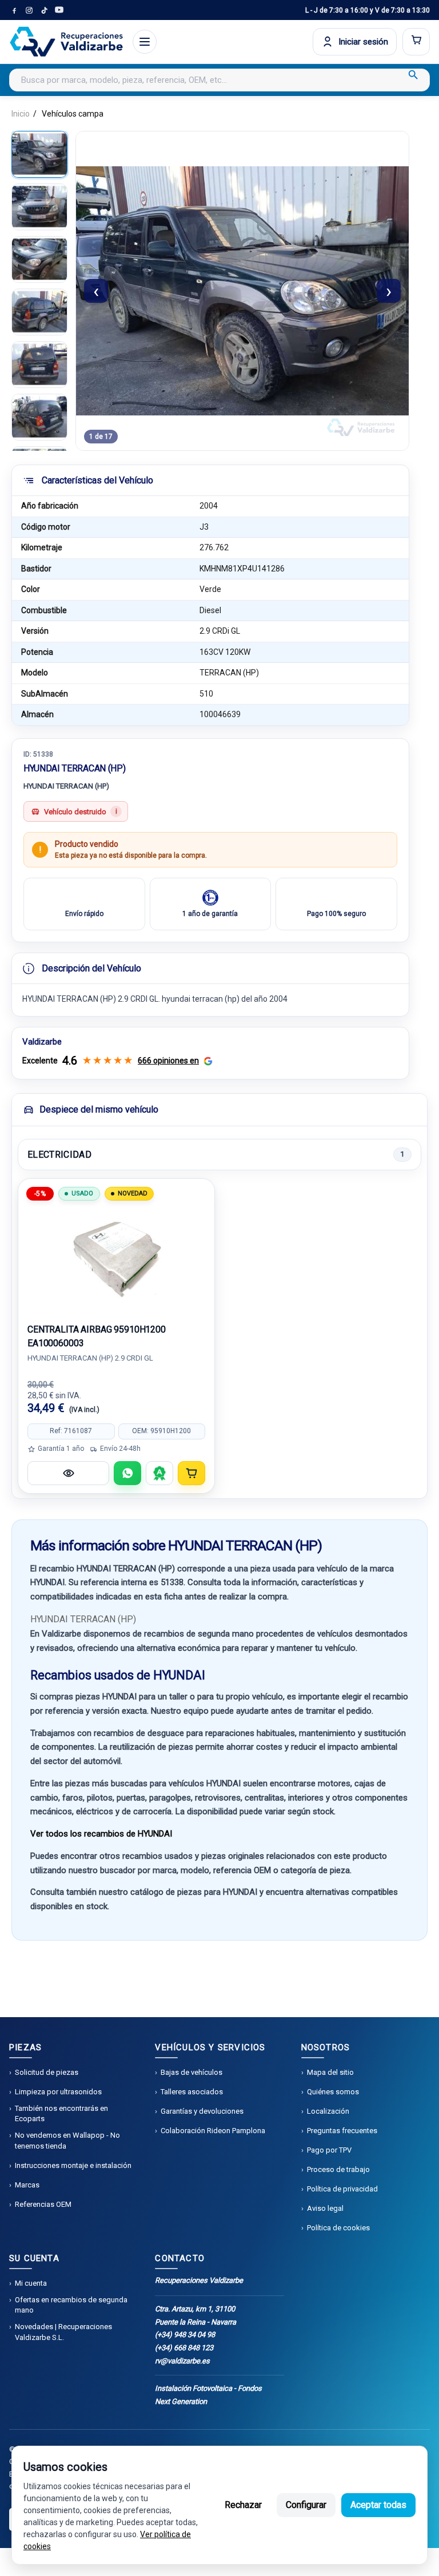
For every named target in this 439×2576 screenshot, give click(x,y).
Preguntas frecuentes (342, 2131)
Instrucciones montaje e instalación (73, 2165)
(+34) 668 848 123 (184, 2348)
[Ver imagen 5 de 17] (39, 365)
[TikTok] (44, 10)
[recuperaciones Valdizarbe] (66, 42)
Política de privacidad (342, 2189)
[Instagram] (29, 10)
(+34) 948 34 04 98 (185, 2335)
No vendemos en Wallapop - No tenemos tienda (67, 2140)
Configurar (306, 2505)
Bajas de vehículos (191, 2072)
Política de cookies (338, 2228)
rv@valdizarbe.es (182, 2361)
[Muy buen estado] (159, 1473)
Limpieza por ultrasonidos (58, 2092)
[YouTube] (59, 10)
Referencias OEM (43, 2204)
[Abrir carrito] (416, 42)
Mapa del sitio (330, 2072)
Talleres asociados (192, 2092)
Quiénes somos (333, 2092)
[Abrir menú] (145, 42)
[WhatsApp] (127, 1473)
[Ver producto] (68, 1473)
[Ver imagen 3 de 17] (39, 259)
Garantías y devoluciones (202, 2111)
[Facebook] (14, 10)
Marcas (27, 2185)
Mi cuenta (31, 2283)
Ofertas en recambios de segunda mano (71, 2305)
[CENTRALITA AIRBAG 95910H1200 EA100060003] (116, 1257)
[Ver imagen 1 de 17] (39, 154)
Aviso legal (325, 2208)
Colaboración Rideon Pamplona (213, 2131)
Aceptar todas (378, 2505)
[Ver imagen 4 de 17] (39, 312)
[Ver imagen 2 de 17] (39, 207)
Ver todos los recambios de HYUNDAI (101, 1834)
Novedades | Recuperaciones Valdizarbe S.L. (63, 2332)
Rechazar (243, 2505)
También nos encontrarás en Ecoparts (61, 2113)
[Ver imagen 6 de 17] (39, 417)
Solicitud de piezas (47, 2072)
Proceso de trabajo (338, 2169)
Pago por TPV (329, 2150)
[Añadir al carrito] (191, 1473)
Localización (328, 2111)
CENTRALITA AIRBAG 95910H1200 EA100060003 (97, 1336)
